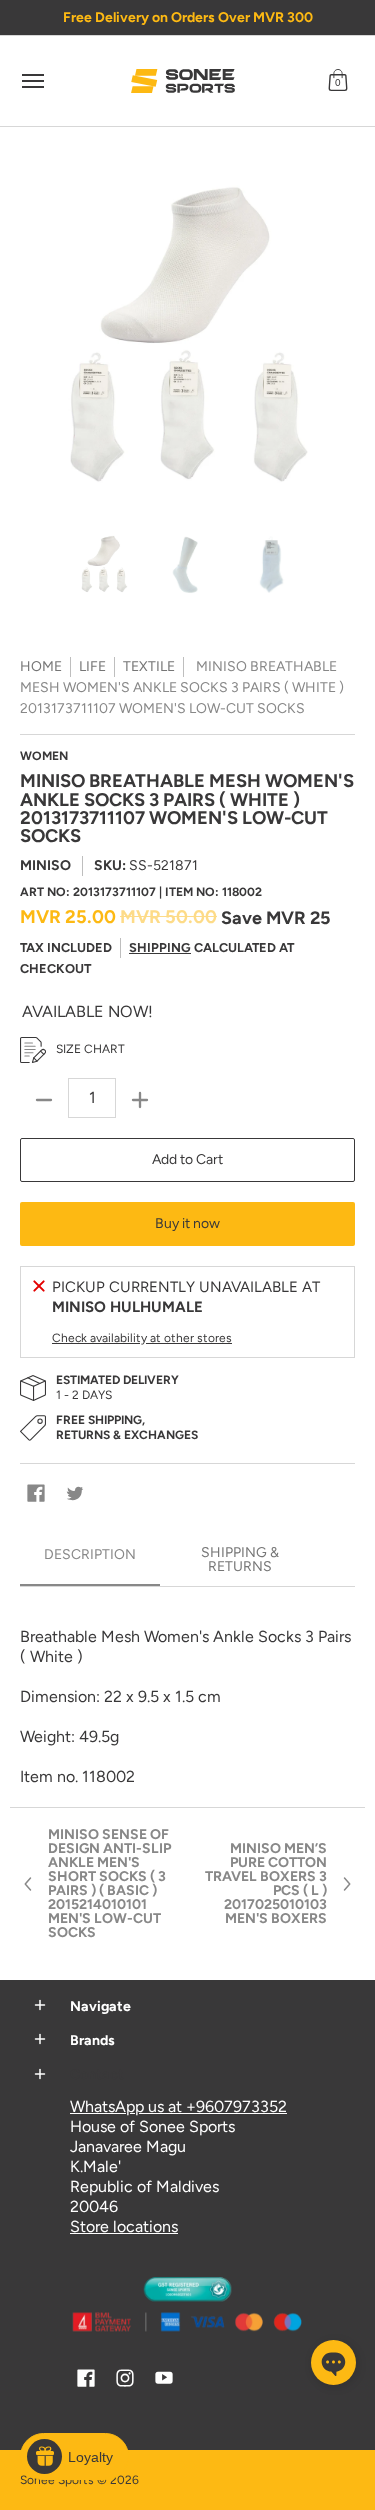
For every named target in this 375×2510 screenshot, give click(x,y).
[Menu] (32, 81)
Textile (149, 666)
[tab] (90, 1561)
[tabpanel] (187, 1696)
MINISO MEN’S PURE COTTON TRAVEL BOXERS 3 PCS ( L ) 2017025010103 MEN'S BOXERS (266, 1884)
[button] (338, 81)
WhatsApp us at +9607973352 (178, 2106)
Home (41, 666)
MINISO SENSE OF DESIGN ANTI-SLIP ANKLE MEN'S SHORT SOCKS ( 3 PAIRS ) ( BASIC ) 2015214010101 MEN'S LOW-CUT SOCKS (109, 1884)
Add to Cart (187, 1159)
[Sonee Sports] (183, 81)
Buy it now (187, 1223)
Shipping (160, 947)
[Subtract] (44, 1100)
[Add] (140, 1100)
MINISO (45, 865)
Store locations (124, 2226)
